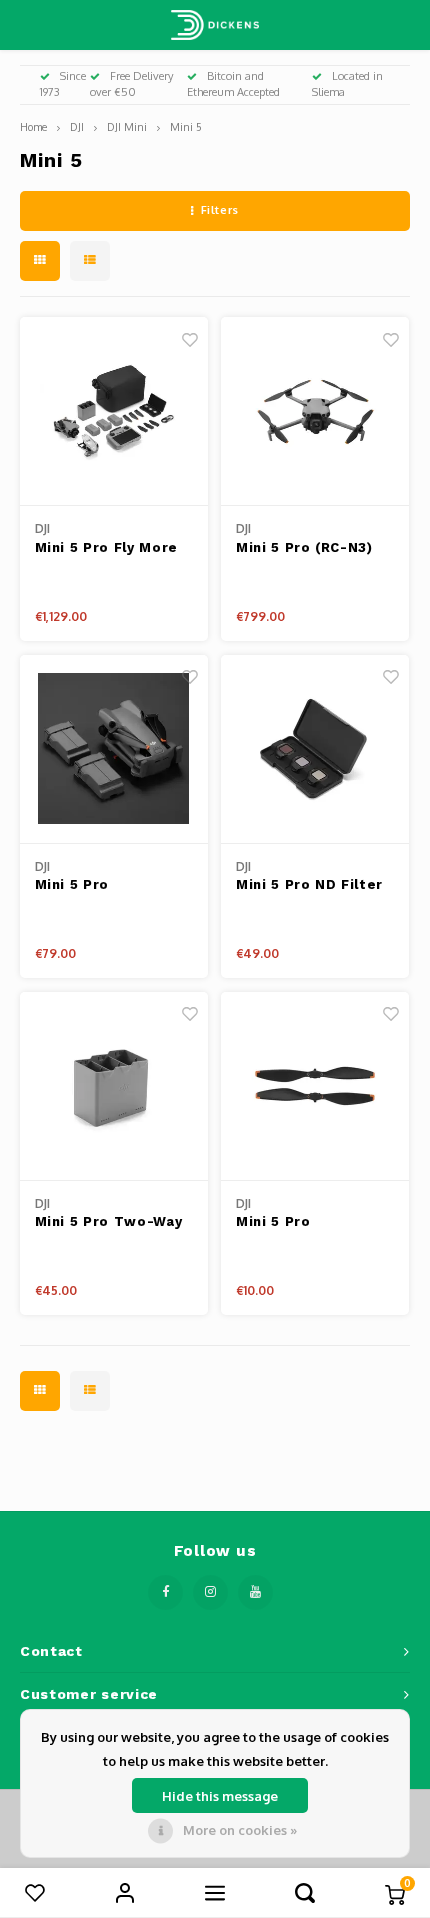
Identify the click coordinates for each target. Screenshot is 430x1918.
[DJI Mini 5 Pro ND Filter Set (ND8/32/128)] (315, 749)
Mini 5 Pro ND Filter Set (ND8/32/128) (309, 886)
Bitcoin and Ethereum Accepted (233, 84)
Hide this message (220, 1796)
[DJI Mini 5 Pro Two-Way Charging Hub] (114, 1086)
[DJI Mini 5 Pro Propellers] (315, 1086)
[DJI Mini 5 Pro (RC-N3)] (315, 411)
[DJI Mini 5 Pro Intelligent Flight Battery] (114, 749)
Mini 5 (186, 126)
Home (33, 126)
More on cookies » (240, 1830)
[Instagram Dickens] (210, 1592)
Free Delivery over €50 (132, 84)
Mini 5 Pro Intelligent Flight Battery (98, 886)
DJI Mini (127, 126)
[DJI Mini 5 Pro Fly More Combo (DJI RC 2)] (114, 411)
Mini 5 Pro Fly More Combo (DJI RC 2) (106, 549)
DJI (77, 126)
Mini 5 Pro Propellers (276, 1223)
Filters (220, 210)
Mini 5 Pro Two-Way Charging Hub (109, 1223)
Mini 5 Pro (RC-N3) (304, 547)
